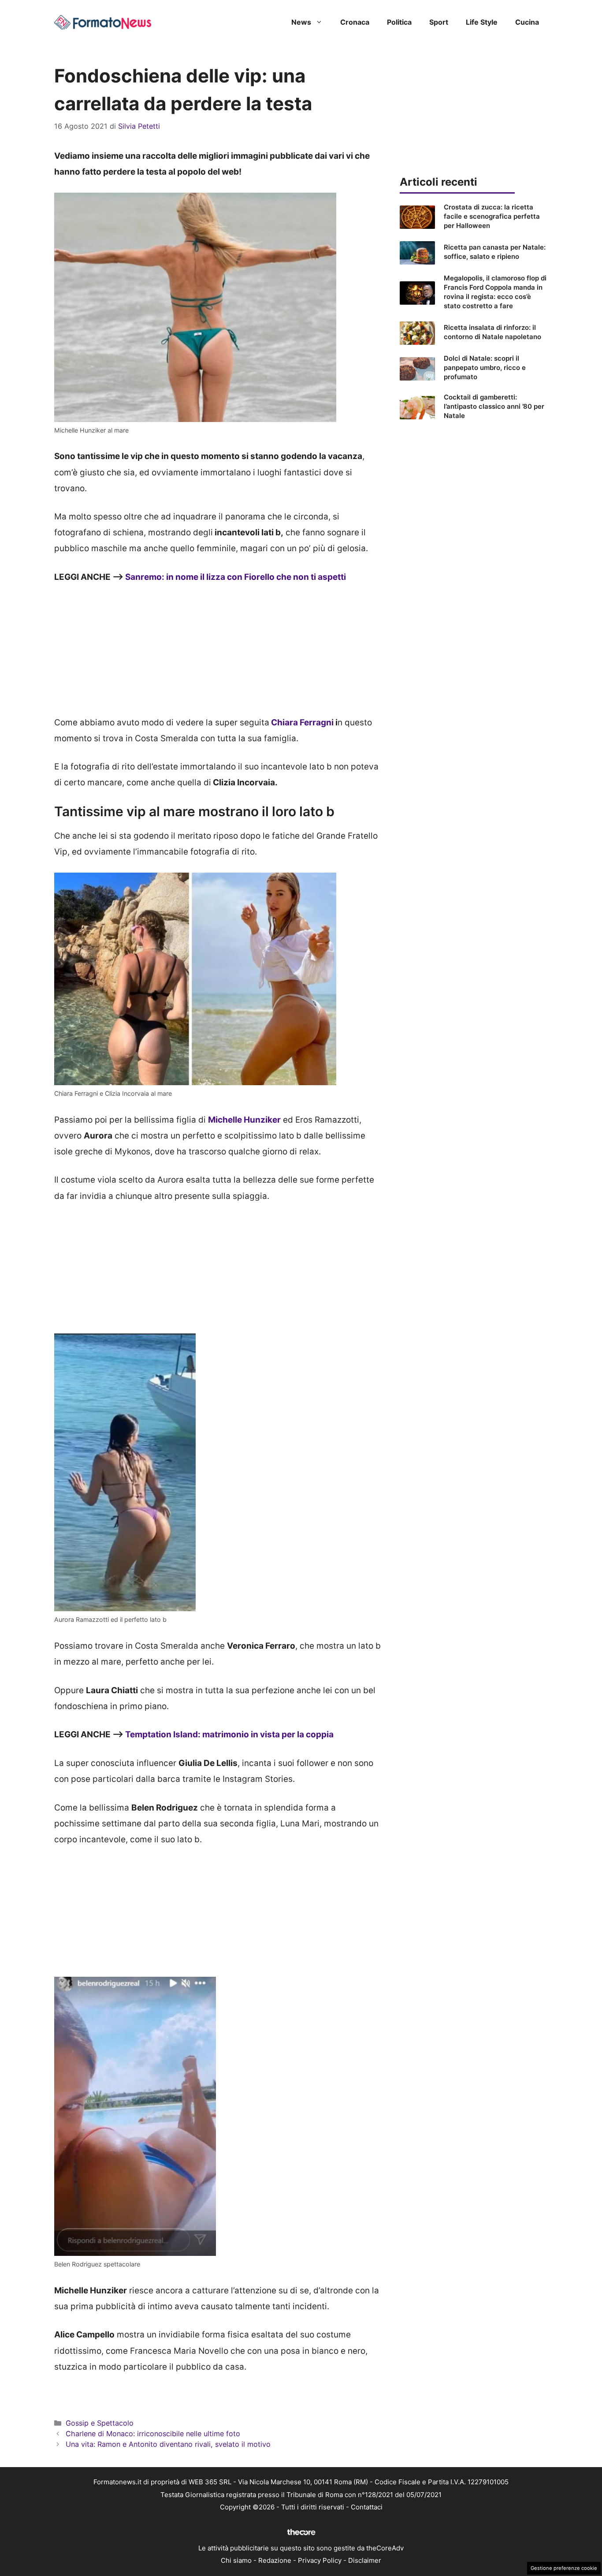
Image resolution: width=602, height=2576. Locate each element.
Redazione (275, 2560)
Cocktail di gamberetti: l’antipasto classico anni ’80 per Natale (494, 406)
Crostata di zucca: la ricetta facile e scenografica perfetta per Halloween (492, 216)
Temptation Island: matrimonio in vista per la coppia (229, 1734)
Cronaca (355, 22)
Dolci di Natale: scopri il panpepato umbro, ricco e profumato (485, 368)
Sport (439, 22)
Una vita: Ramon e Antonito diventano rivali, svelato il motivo (168, 2444)
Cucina (527, 22)
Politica (399, 22)
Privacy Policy (320, 2560)
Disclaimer (365, 2560)
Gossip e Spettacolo (100, 2423)
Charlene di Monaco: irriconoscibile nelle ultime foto (153, 2434)
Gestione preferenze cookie (564, 2568)
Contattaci (367, 2507)
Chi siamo (236, 2560)
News (301, 22)
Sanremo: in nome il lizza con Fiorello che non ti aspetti (236, 577)
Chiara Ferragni (301, 722)
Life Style (482, 22)
